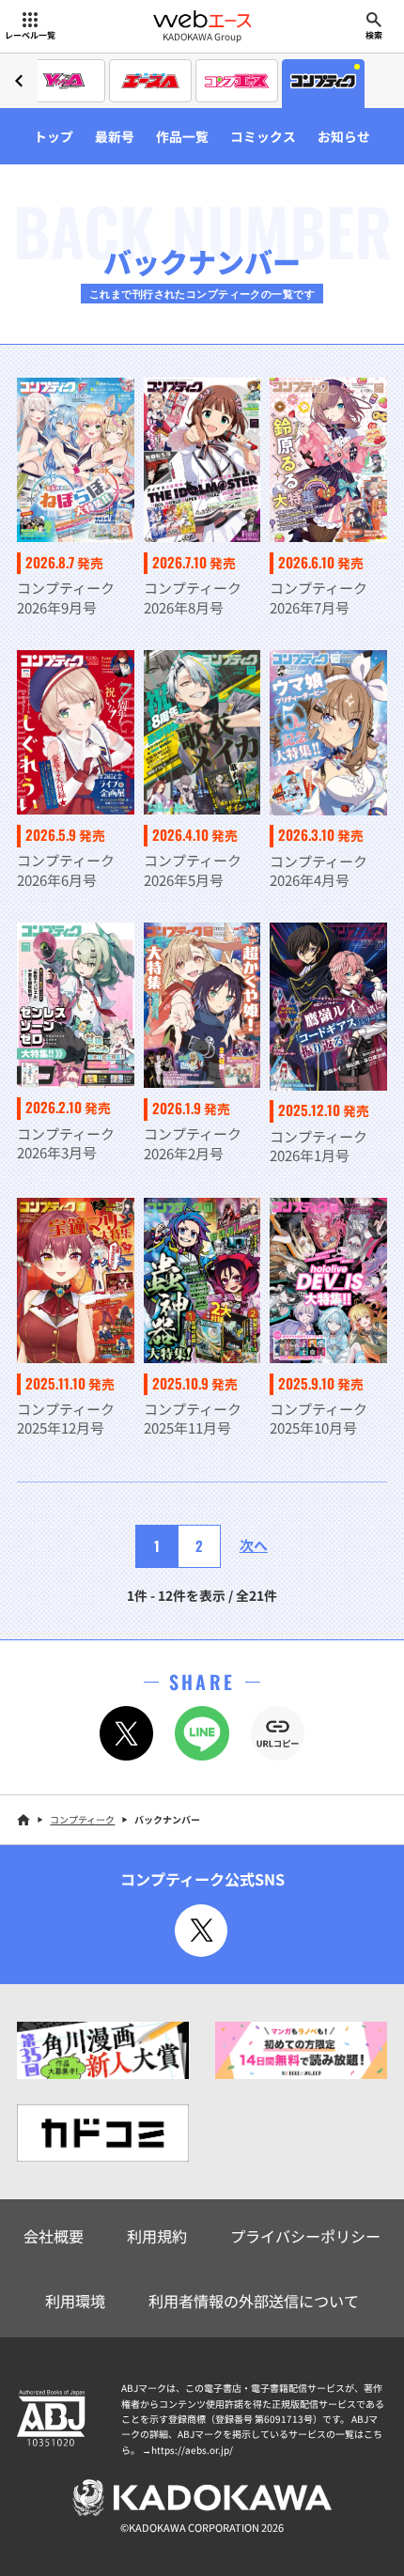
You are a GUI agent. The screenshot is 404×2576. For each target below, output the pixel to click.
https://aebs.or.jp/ (192, 2450)
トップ (54, 136)
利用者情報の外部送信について (254, 2301)
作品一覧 (182, 136)
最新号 (115, 136)
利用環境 (75, 2301)
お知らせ (344, 136)
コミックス (263, 136)
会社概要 (54, 2236)
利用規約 (157, 2236)
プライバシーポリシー (305, 2236)
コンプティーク (82, 1819)
